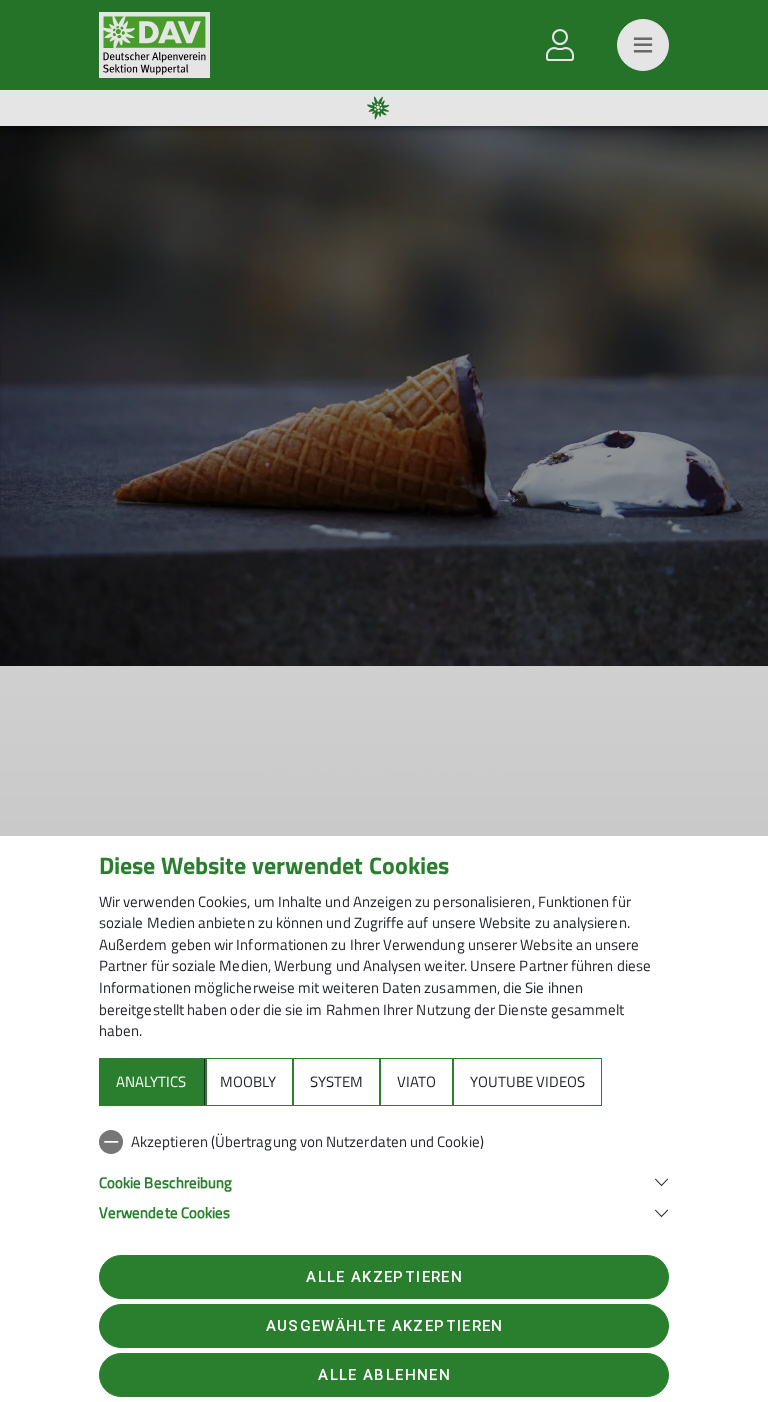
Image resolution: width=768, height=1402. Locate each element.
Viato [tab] (416, 1081)
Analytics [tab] (151, 1081)
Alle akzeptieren (384, 1277)
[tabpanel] (384, 1173)
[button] (384, 1180)
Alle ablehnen (384, 1375)
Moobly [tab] (248, 1081)
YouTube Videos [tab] (527, 1081)
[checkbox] (384, 1142)
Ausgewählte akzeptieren (385, 1326)
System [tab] (336, 1081)
